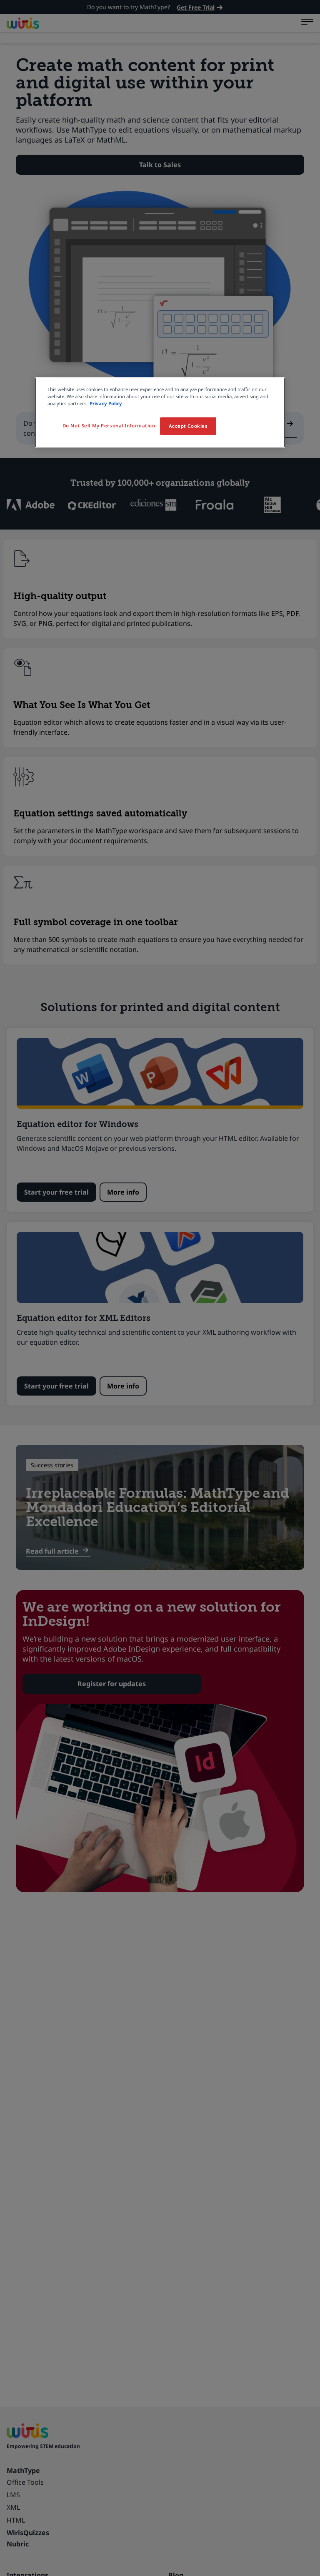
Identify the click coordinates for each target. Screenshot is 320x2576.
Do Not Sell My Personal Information (109, 426)
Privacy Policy (106, 403)
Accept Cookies (188, 426)
